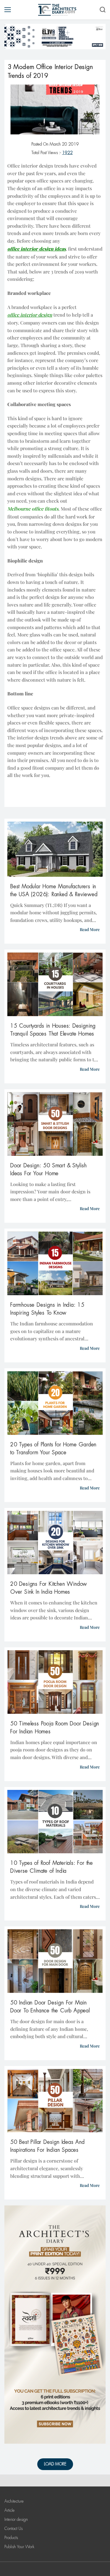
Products (11, 2538)
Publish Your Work (19, 2547)
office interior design (30, 315)
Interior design (16, 2519)
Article (10, 2510)
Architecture (14, 2501)
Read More (90, 929)
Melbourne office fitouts (33, 509)
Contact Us (13, 2528)
